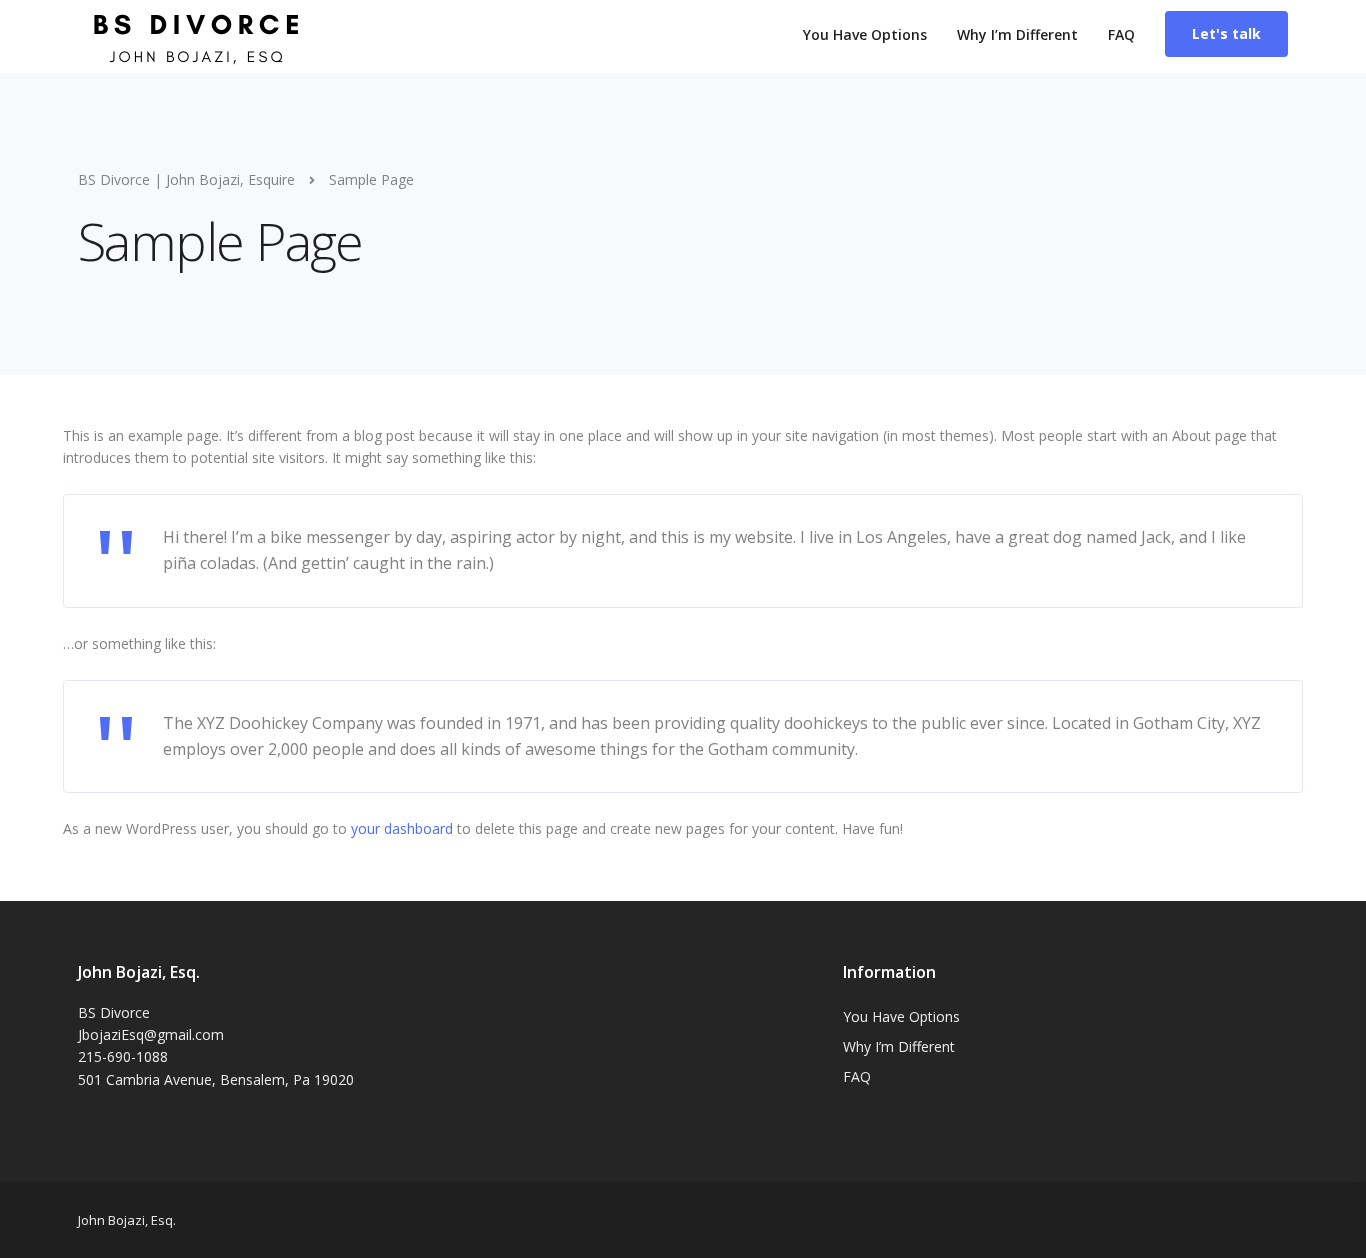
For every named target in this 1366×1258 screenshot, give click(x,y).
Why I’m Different (1017, 34)
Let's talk (1226, 33)
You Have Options (865, 34)
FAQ (1121, 34)
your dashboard (402, 828)
